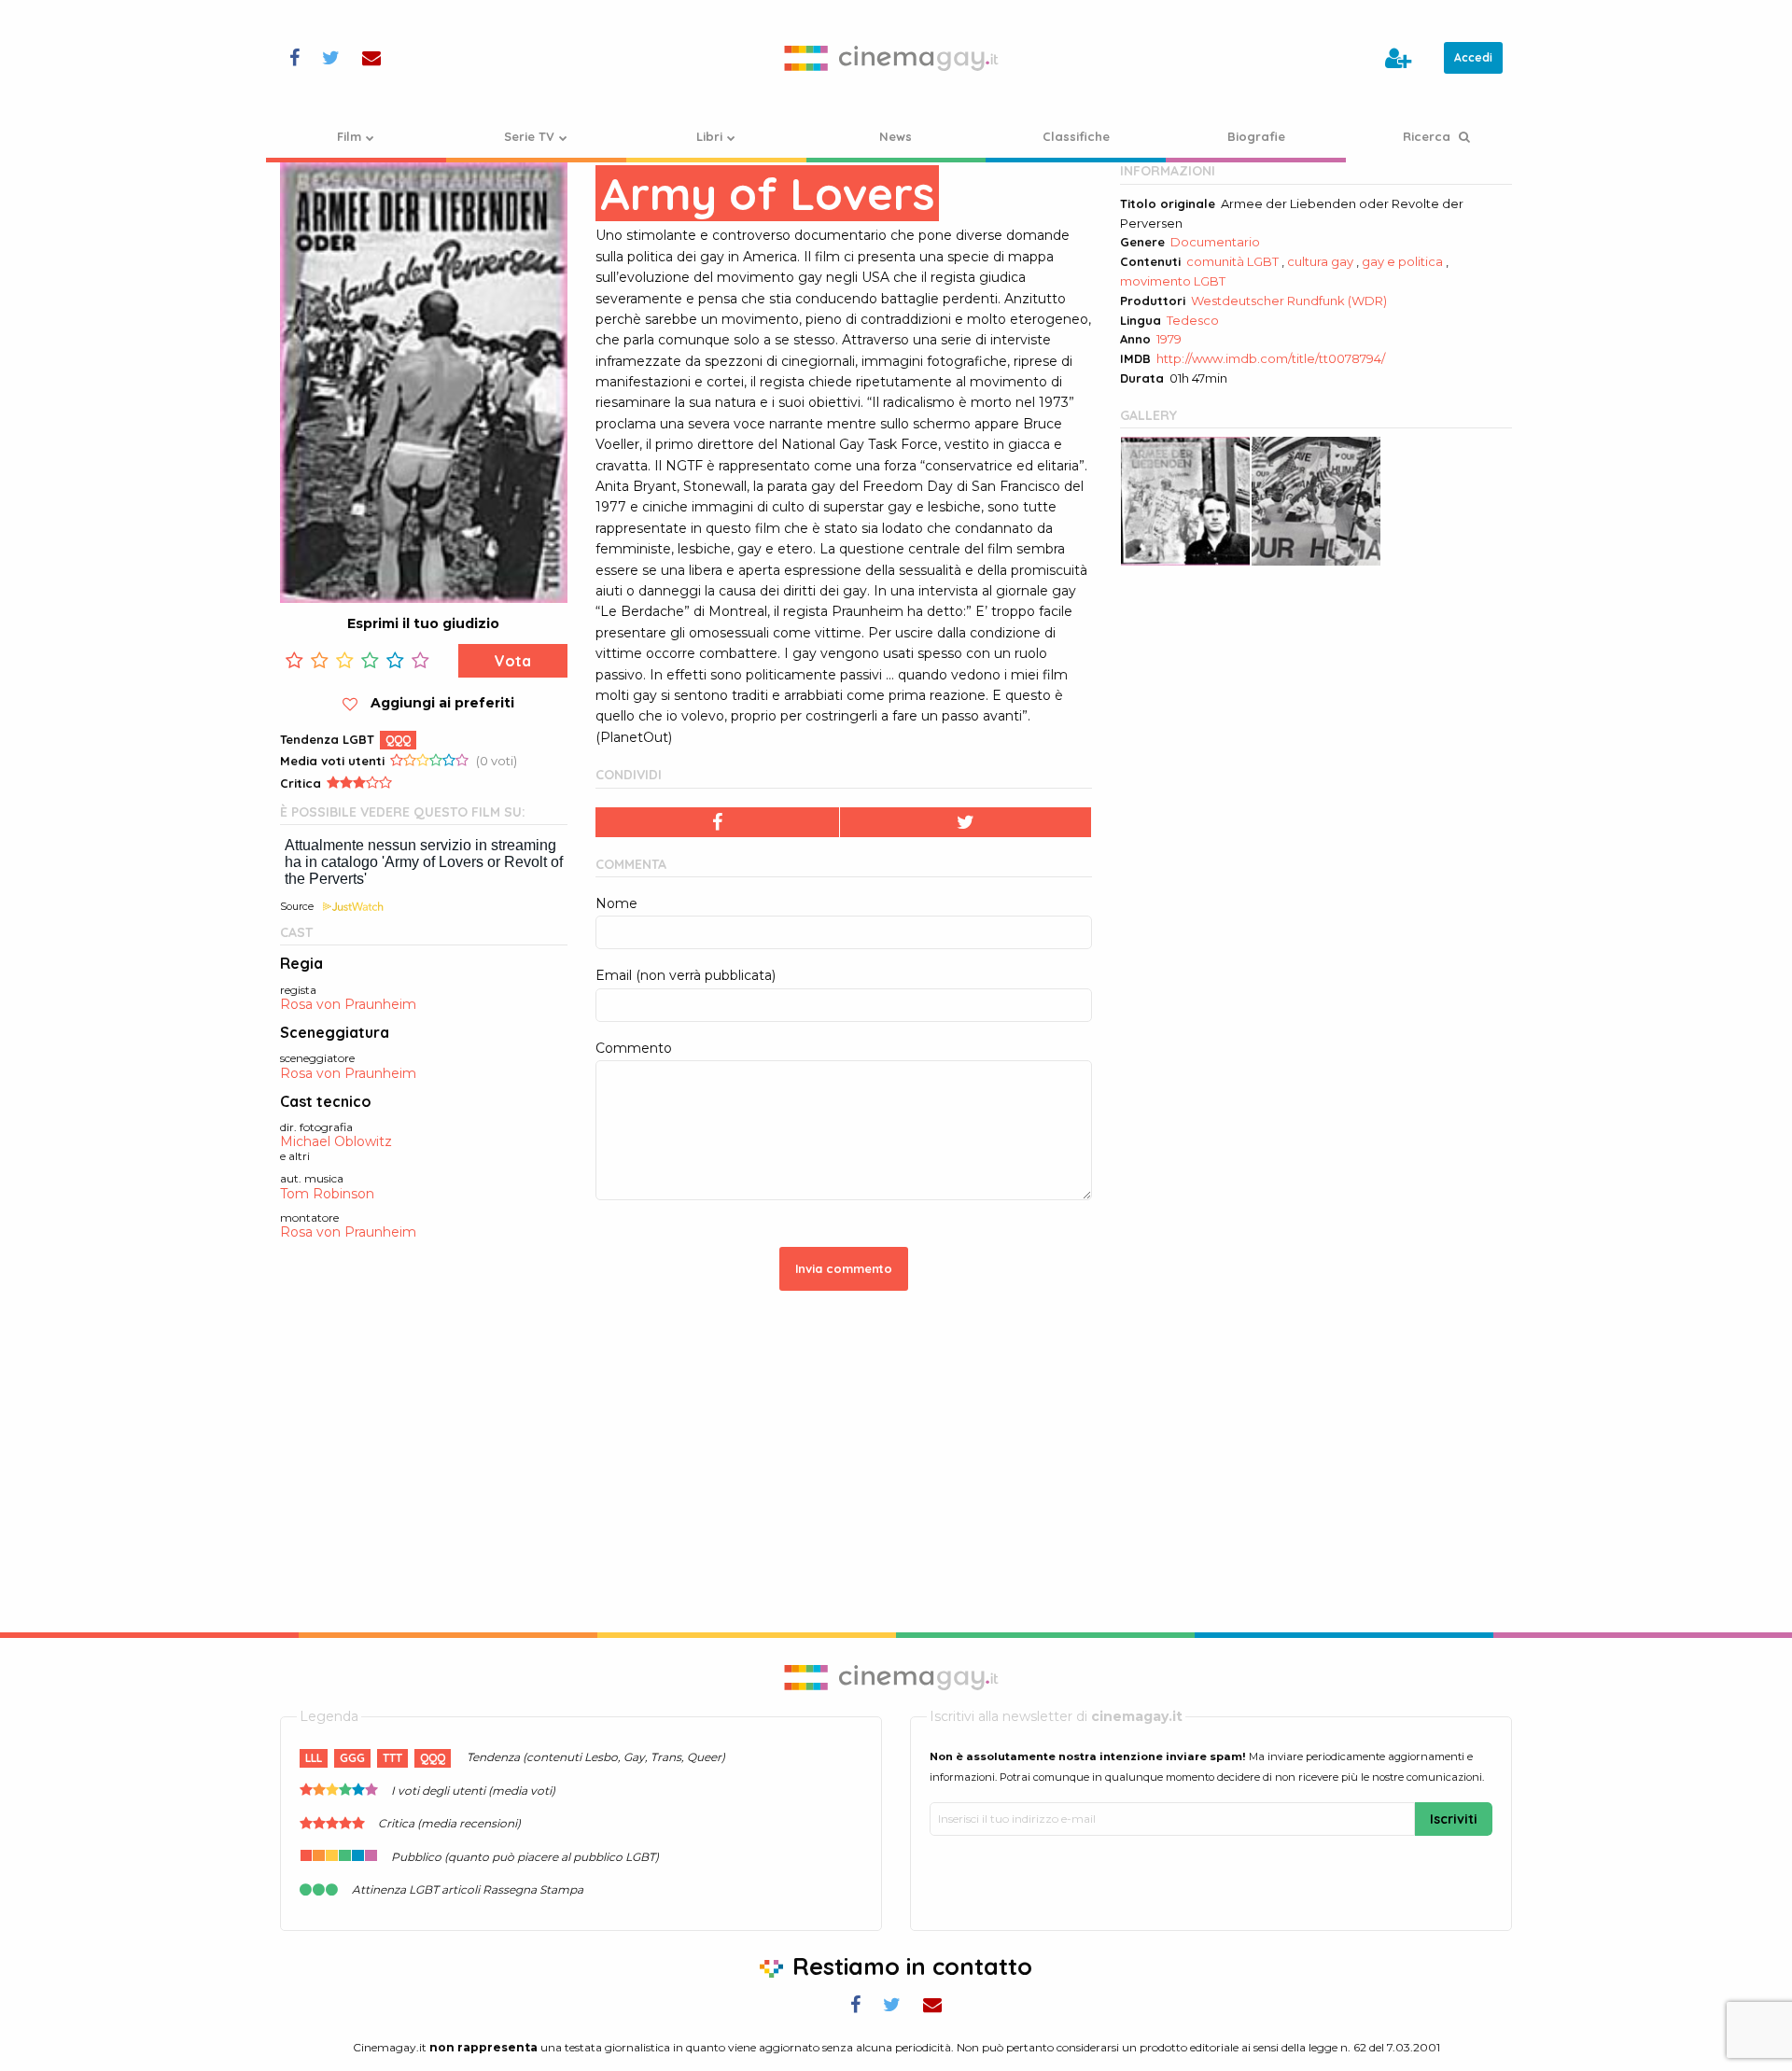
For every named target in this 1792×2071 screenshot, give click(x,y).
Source (297, 906)
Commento (634, 1048)
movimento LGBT (1173, 281)
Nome (616, 903)
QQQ (398, 740)
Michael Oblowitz (336, 1142)
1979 (1169, 339)
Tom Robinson (327, 1194)
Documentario (1215, 242)
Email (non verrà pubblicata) (686, 975)
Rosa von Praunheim (348, 1005)
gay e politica (1402, 261)
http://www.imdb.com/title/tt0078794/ (1271, 358)
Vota (513, 661)
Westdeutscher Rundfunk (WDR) (1289, 301)
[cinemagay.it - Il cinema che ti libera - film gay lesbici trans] (896, 58)
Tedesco (1193, 320)
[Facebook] (718, 822)
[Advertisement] (1316, 716)
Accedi (1473, 57)
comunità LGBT (1232, 261)
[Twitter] (966, 822)
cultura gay (1320, 261)
